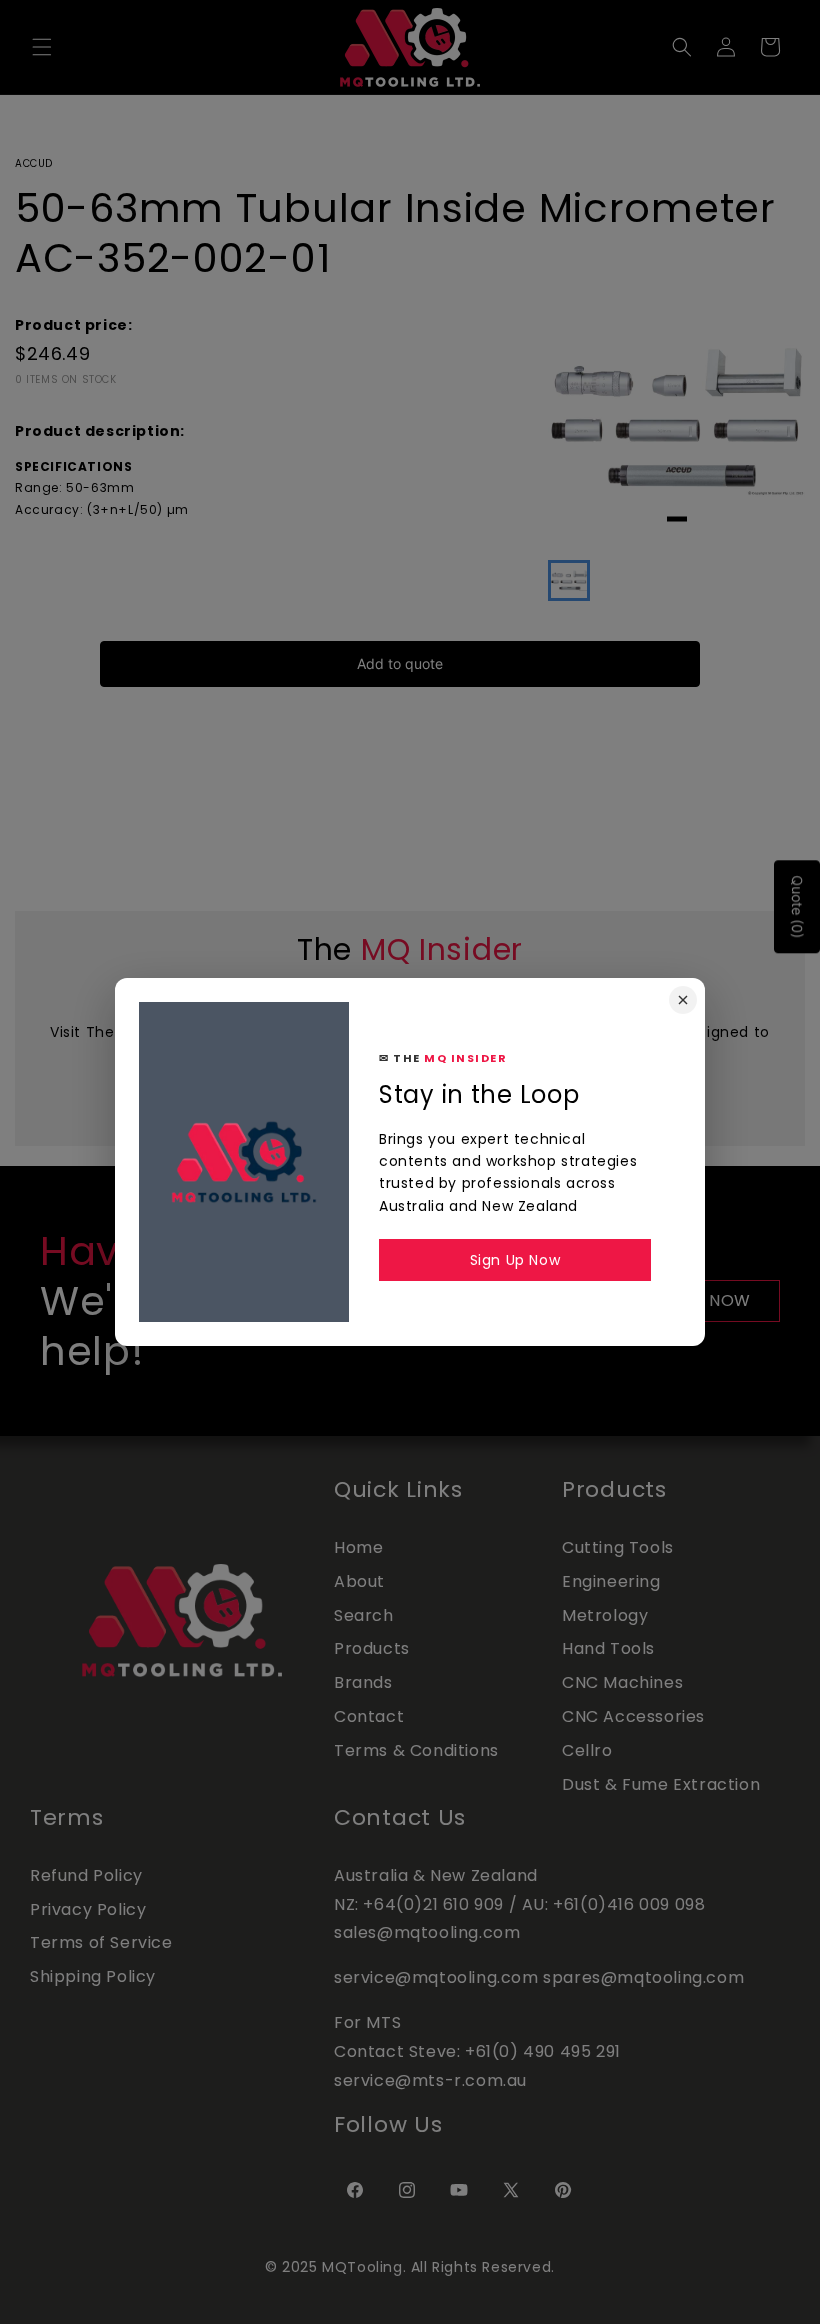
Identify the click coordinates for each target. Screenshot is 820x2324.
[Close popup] (683, 1000)
